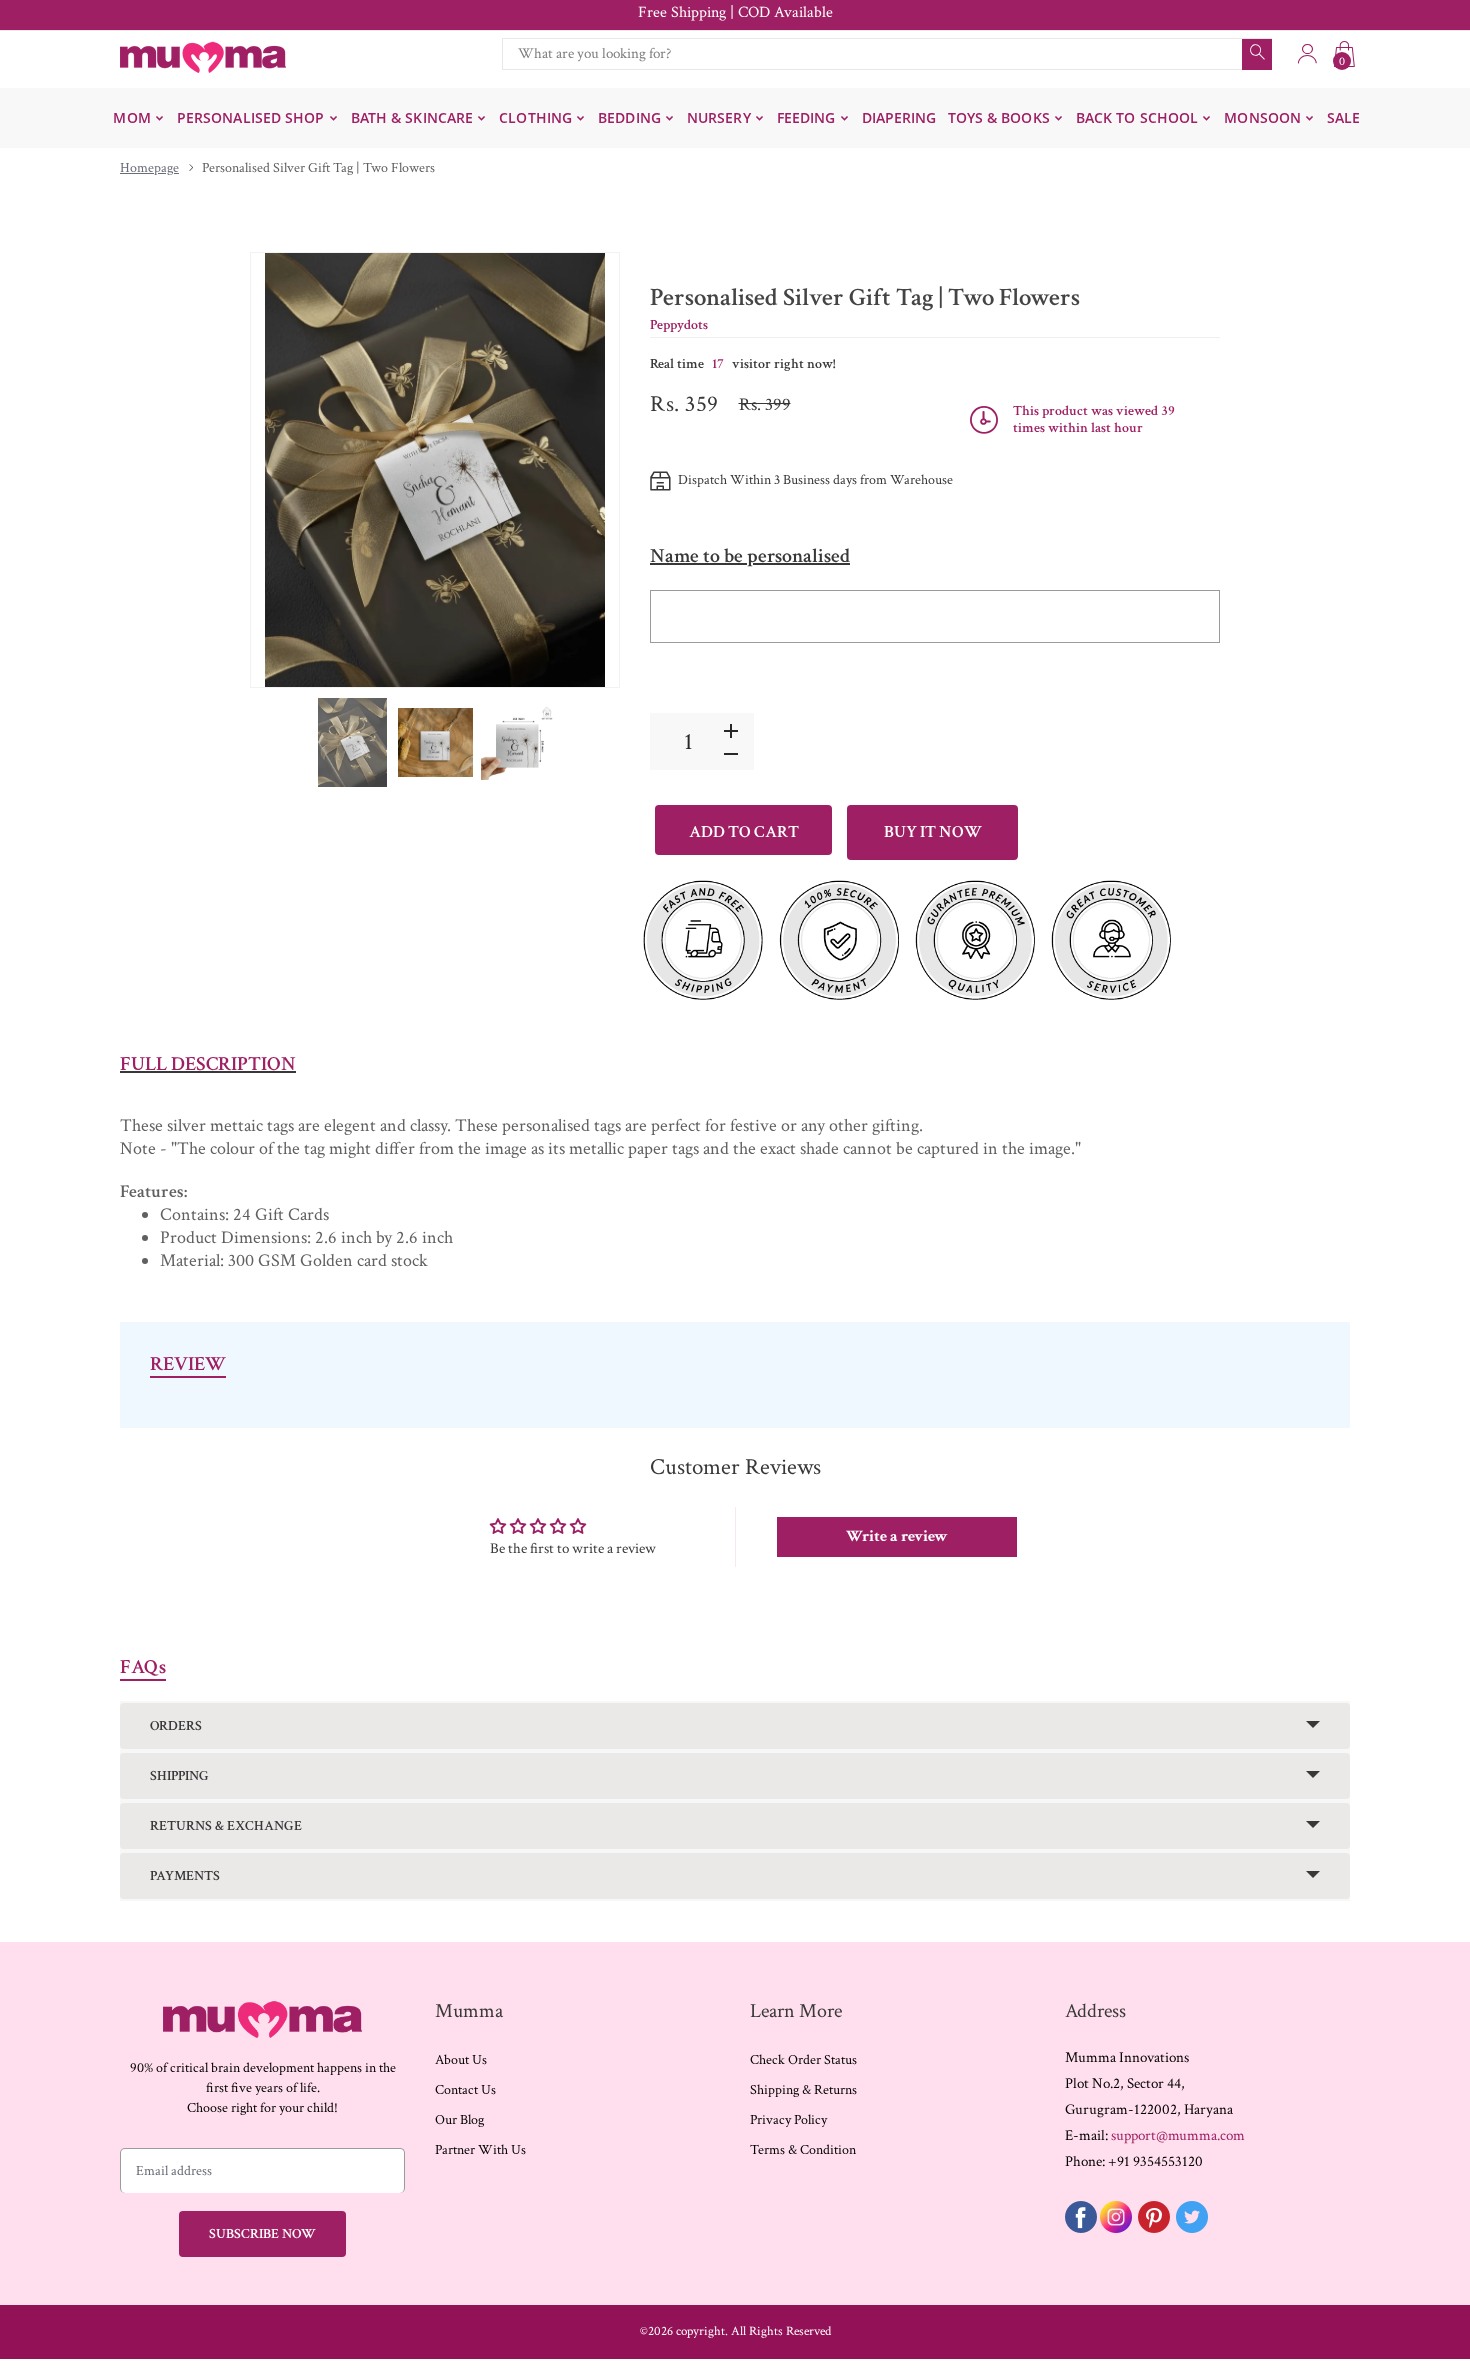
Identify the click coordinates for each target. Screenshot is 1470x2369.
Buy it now (933, 832)
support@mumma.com (1178, 2135)
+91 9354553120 (1155, 2161)
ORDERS (176, 1726)
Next (584, 470)
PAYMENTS (185, 1876)
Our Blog (459, 2120)
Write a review (897, 1536)
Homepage (149, 168)
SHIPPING (179, 1776)
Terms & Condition (803, 2150)
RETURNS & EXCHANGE (226, 1826)
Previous (286, 470)
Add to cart (744, 832)
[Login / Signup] (1307, 54)
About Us (461, 2060)
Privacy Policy (788, 2120)
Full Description (208, 1064)
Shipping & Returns (803, 2090)
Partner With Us (480, 2150)
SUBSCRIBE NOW (262, 2234)
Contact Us (465, 2090)
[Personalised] (352, 742)
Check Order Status (803, 2060)
